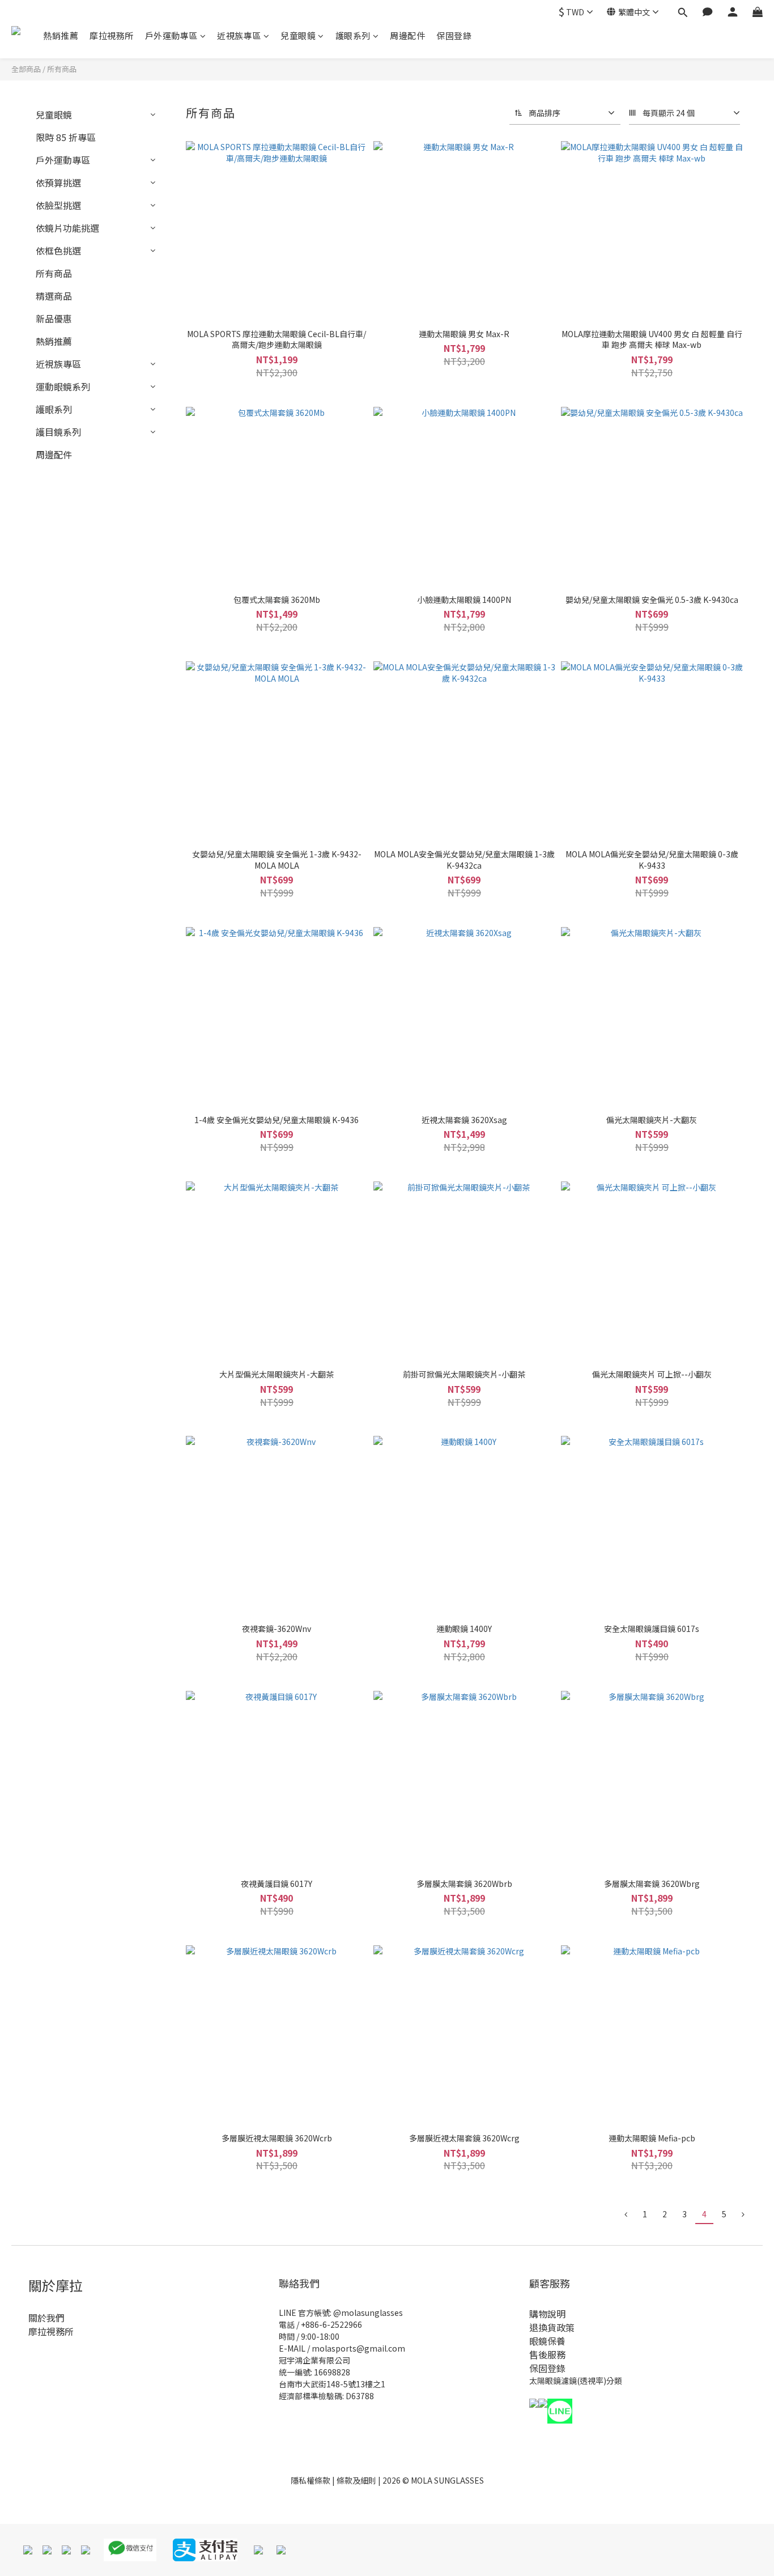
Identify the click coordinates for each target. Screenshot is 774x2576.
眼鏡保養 (547, 2341)
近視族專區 (239, 35)
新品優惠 (54, 318)
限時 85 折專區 (66, 137)
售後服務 (547, 2354)
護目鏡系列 (58, 432)
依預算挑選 (58, 182)
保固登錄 (454, 35)
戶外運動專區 (171, 35)
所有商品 (62, 69)
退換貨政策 (552, 2327)
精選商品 (54, 296)
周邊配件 (407, 35)
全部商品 (26, 69)
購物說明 (547, 2314)
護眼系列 (353, 35)
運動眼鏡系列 (63, 386)
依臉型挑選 (58, 205)
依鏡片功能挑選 (67, 228)
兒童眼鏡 (298, 35)
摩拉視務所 (112, 35)
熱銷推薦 (61, 35)
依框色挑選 (58, 250)
